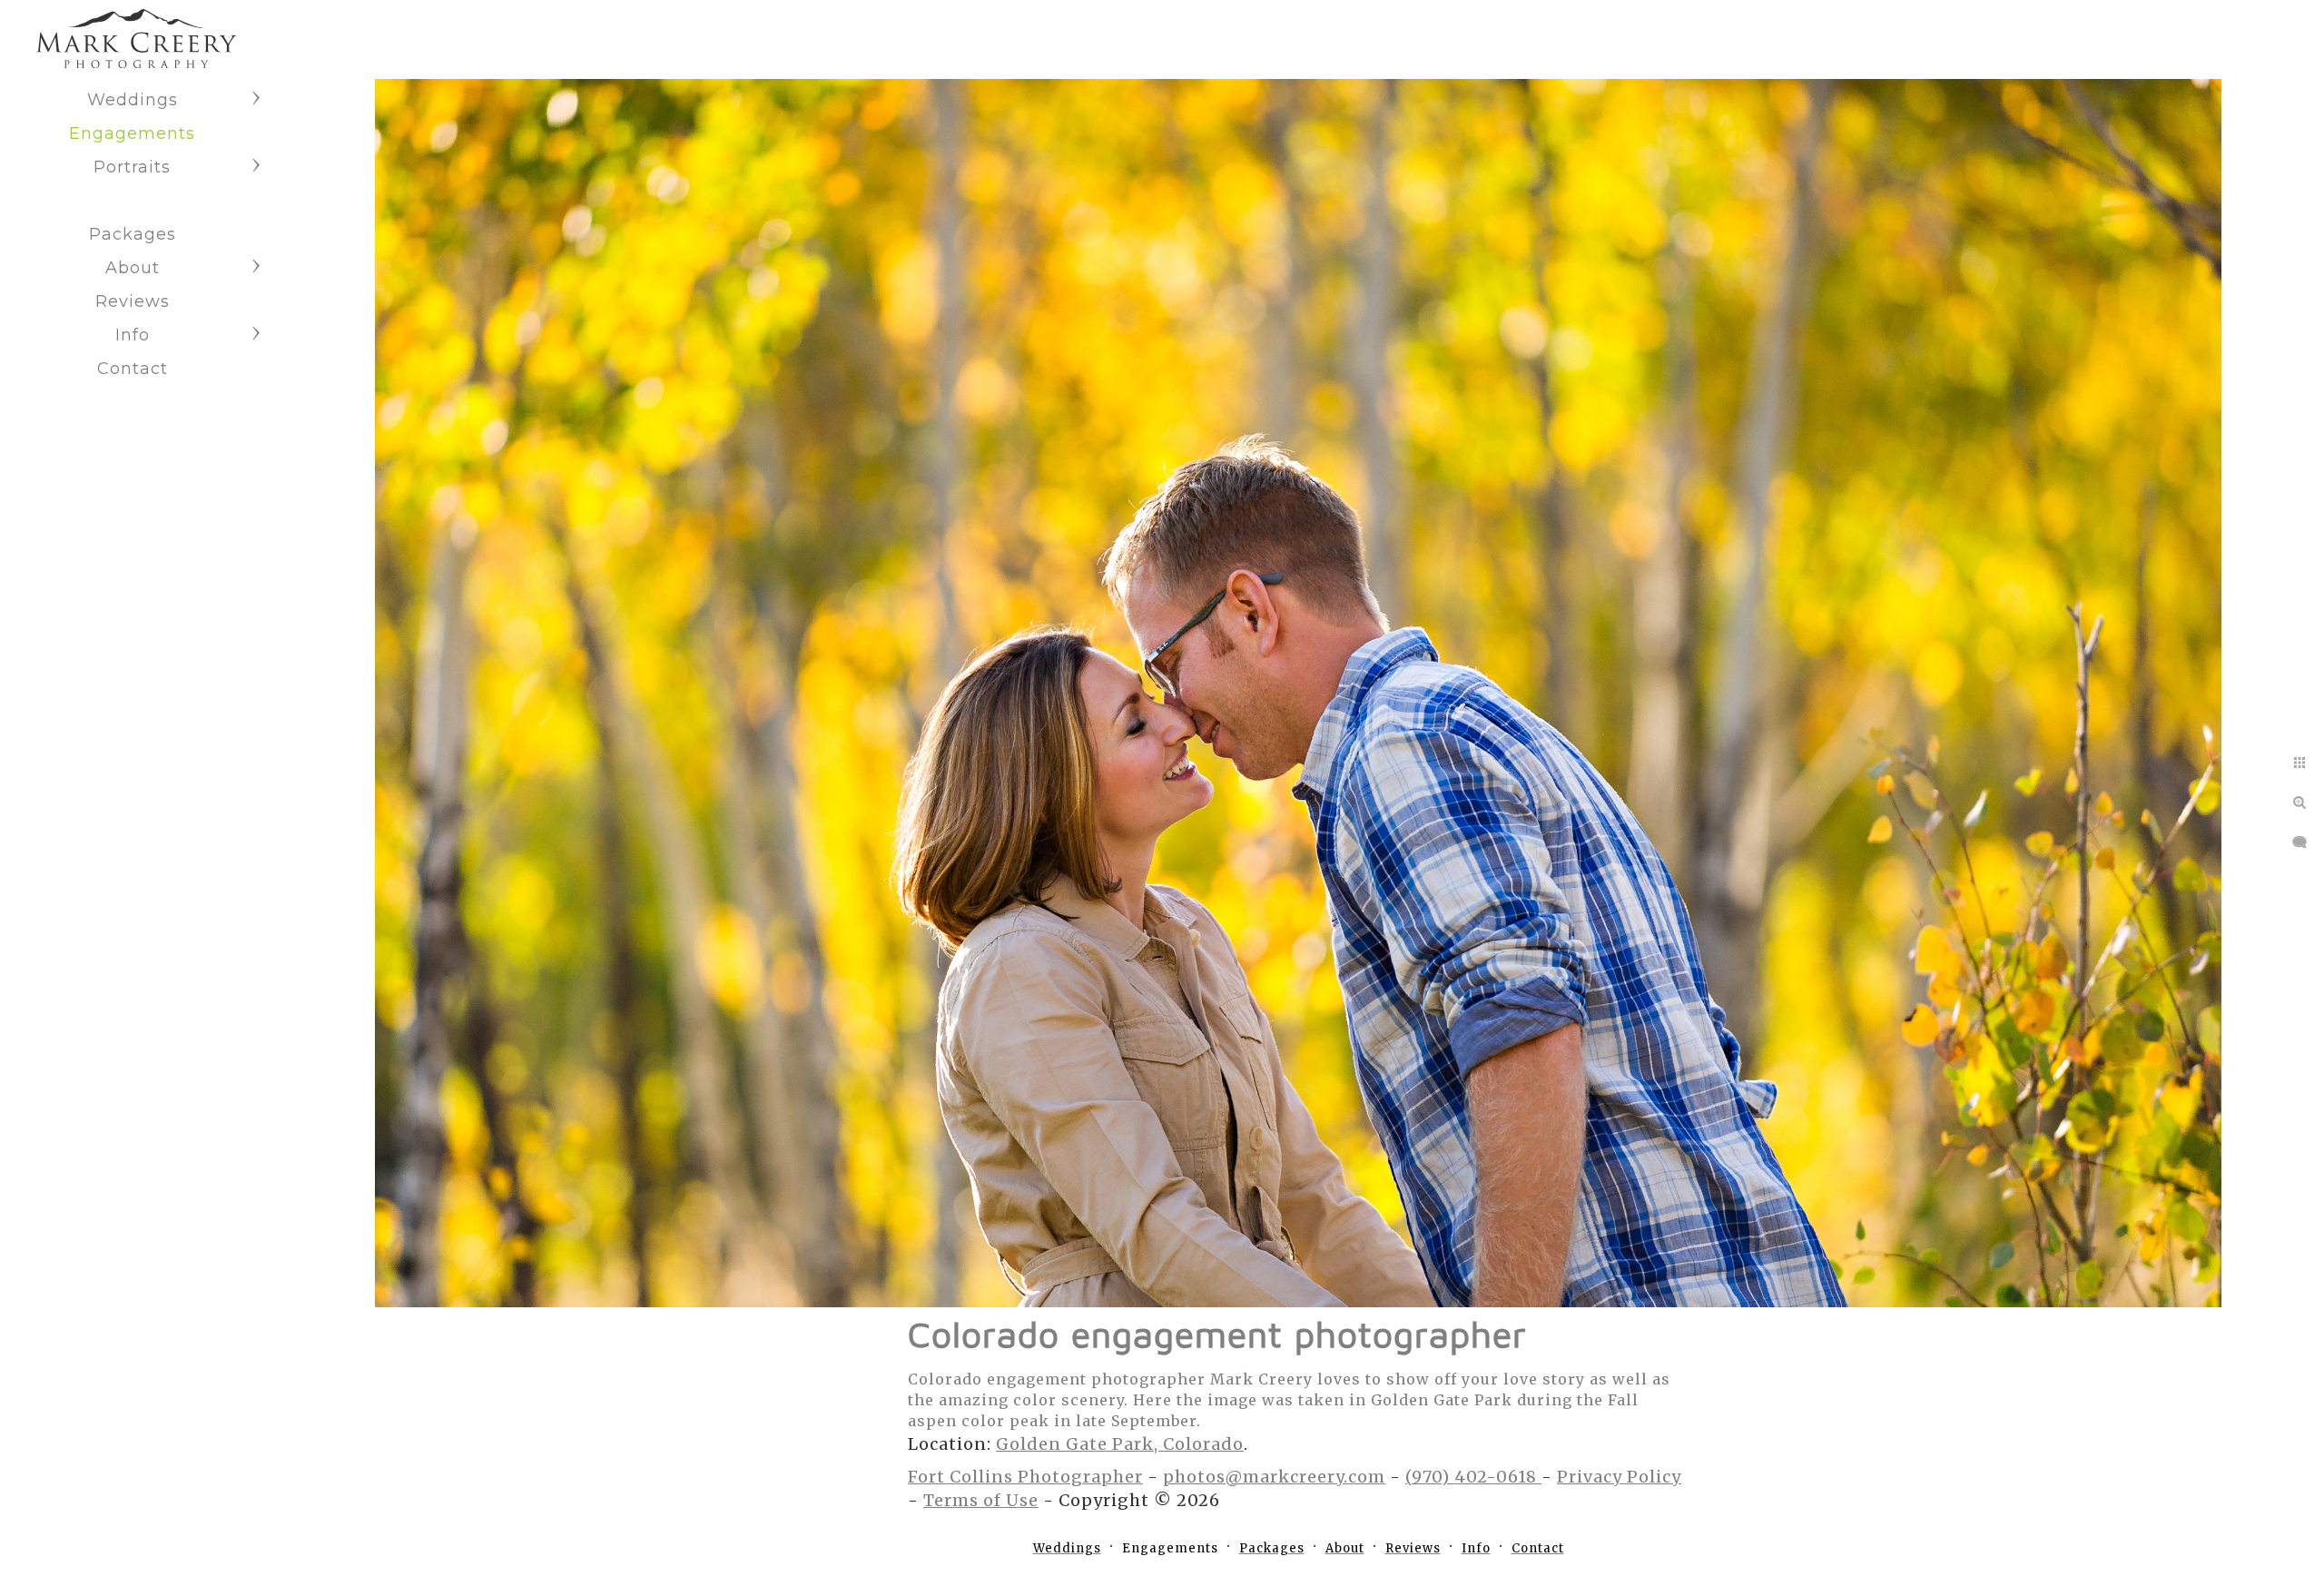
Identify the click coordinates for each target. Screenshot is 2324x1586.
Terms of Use (981, 1500)
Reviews (133, 301)
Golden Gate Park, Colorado (1120, 1444)
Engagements (132, 133)
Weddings (133, 100)
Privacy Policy (1619, 1477)
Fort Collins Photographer (1025, 1477)
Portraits (132, 167)
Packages (133, 234)
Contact (133, 369)
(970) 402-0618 (1473, 1477)
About (133, 268)
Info (133, 335)
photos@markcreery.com (1274, 1477)
